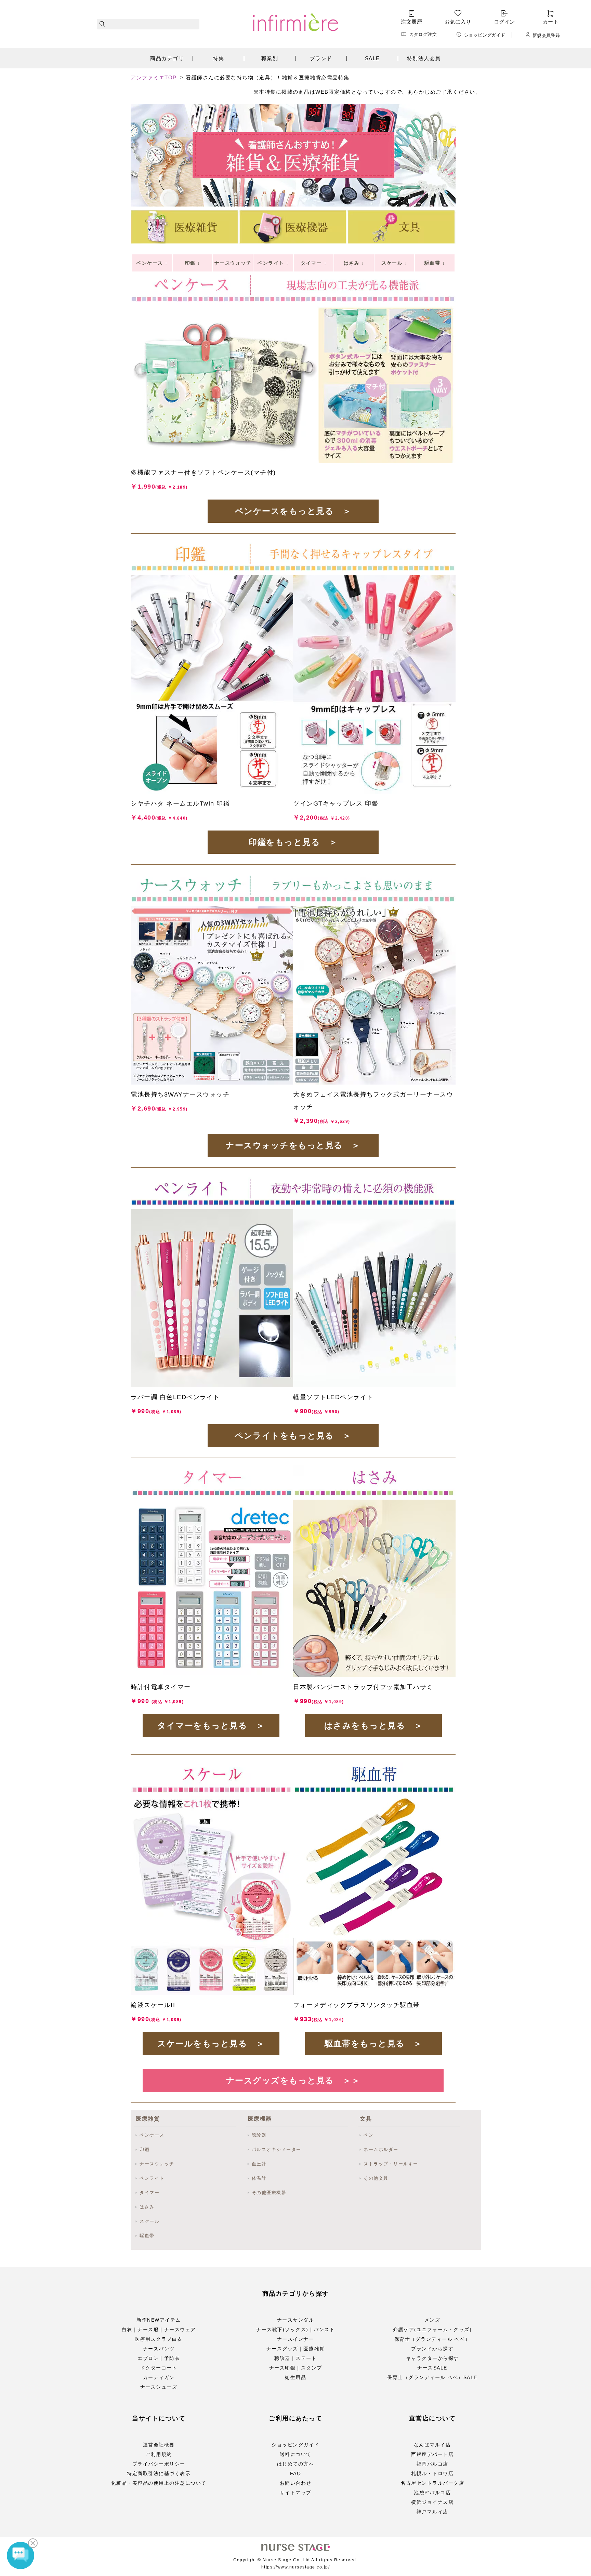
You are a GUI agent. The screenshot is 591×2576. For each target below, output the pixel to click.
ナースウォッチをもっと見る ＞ (293, 1145)
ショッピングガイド (485, 35)
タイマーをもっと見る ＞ (211, 1725)
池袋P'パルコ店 (432, 2493)
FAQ (296, 2473)
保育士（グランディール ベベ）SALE (432, 2377)
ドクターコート (159, 2368)
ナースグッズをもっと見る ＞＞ (293, 2080)
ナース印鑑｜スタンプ (296, 2368)
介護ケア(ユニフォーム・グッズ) (432, 2329)
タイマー (149, 2193)
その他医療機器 (269, 2193)
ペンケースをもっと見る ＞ (293, 511)
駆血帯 (147, 2236)
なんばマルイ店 (432, 2445)
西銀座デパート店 (432, 2454)
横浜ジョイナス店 (432, 2502)
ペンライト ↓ (273, 263)
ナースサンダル (296, 2320)
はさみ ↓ (354, 263)
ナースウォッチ (157, 2164)
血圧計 (259, 2164)
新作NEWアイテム (159, 2320)
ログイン (504, 22)
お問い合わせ (296, 2483)
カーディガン (159, 2377)
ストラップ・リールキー (391, 2164)
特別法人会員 (424, 58)
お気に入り (458, 22)
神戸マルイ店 (432, 2512)
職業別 (270, 58)
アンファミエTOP (154, 77)
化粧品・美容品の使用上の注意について (159, 2483)
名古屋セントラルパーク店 (432, 2483)
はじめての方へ (296, 2464)
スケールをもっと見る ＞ (211, 2043)
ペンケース (152, 2135)
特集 (218, 58)
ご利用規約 (159, 2454)
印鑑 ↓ (193, 263)
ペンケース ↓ (152, 263)
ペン (369, 2135)
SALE (372, 58)
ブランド (321, 58)
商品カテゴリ (167, 58)
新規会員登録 (546, 35)
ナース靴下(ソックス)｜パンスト (295, 2329)
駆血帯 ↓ (435, 263)
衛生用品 (295, 2377)
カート (551, 22)
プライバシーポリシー (159, 2464)
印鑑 (145, 2149)
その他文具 (376, 2178)
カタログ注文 (423, 34)
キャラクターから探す (432, 2358)
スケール (149, 2221)
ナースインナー (296, 2339)
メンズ (432, 2320)
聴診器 (259, 2135)
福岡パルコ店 (432, 2464)
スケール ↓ (394, 263)
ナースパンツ (159, 2349)
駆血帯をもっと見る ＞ (373, 2043)
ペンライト (152, 2178)
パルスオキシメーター (277, 2149)
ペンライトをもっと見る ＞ (293, 1436)
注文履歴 (411, 22)
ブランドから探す (432, 2349)
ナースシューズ (159, 2387)
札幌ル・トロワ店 (432, 2473)
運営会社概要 (159, 2445)
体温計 (259, 2178)
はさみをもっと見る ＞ (374, 1725)
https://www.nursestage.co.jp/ (296, 2567)
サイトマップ (296, 2493)
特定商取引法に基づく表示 (159, 2473)
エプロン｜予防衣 (159, 2358)
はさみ (147, 2207)
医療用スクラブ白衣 (159, 2339)
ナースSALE (432, 2368)
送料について (296, 2454)
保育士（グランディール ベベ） (432, 2339)
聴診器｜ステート (295, 2358)
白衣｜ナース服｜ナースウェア (159, 2329)
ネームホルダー (381, 2149)
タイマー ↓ (314, 263)
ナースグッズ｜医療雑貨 (296, 2349)
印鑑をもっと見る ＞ (293, 842)
